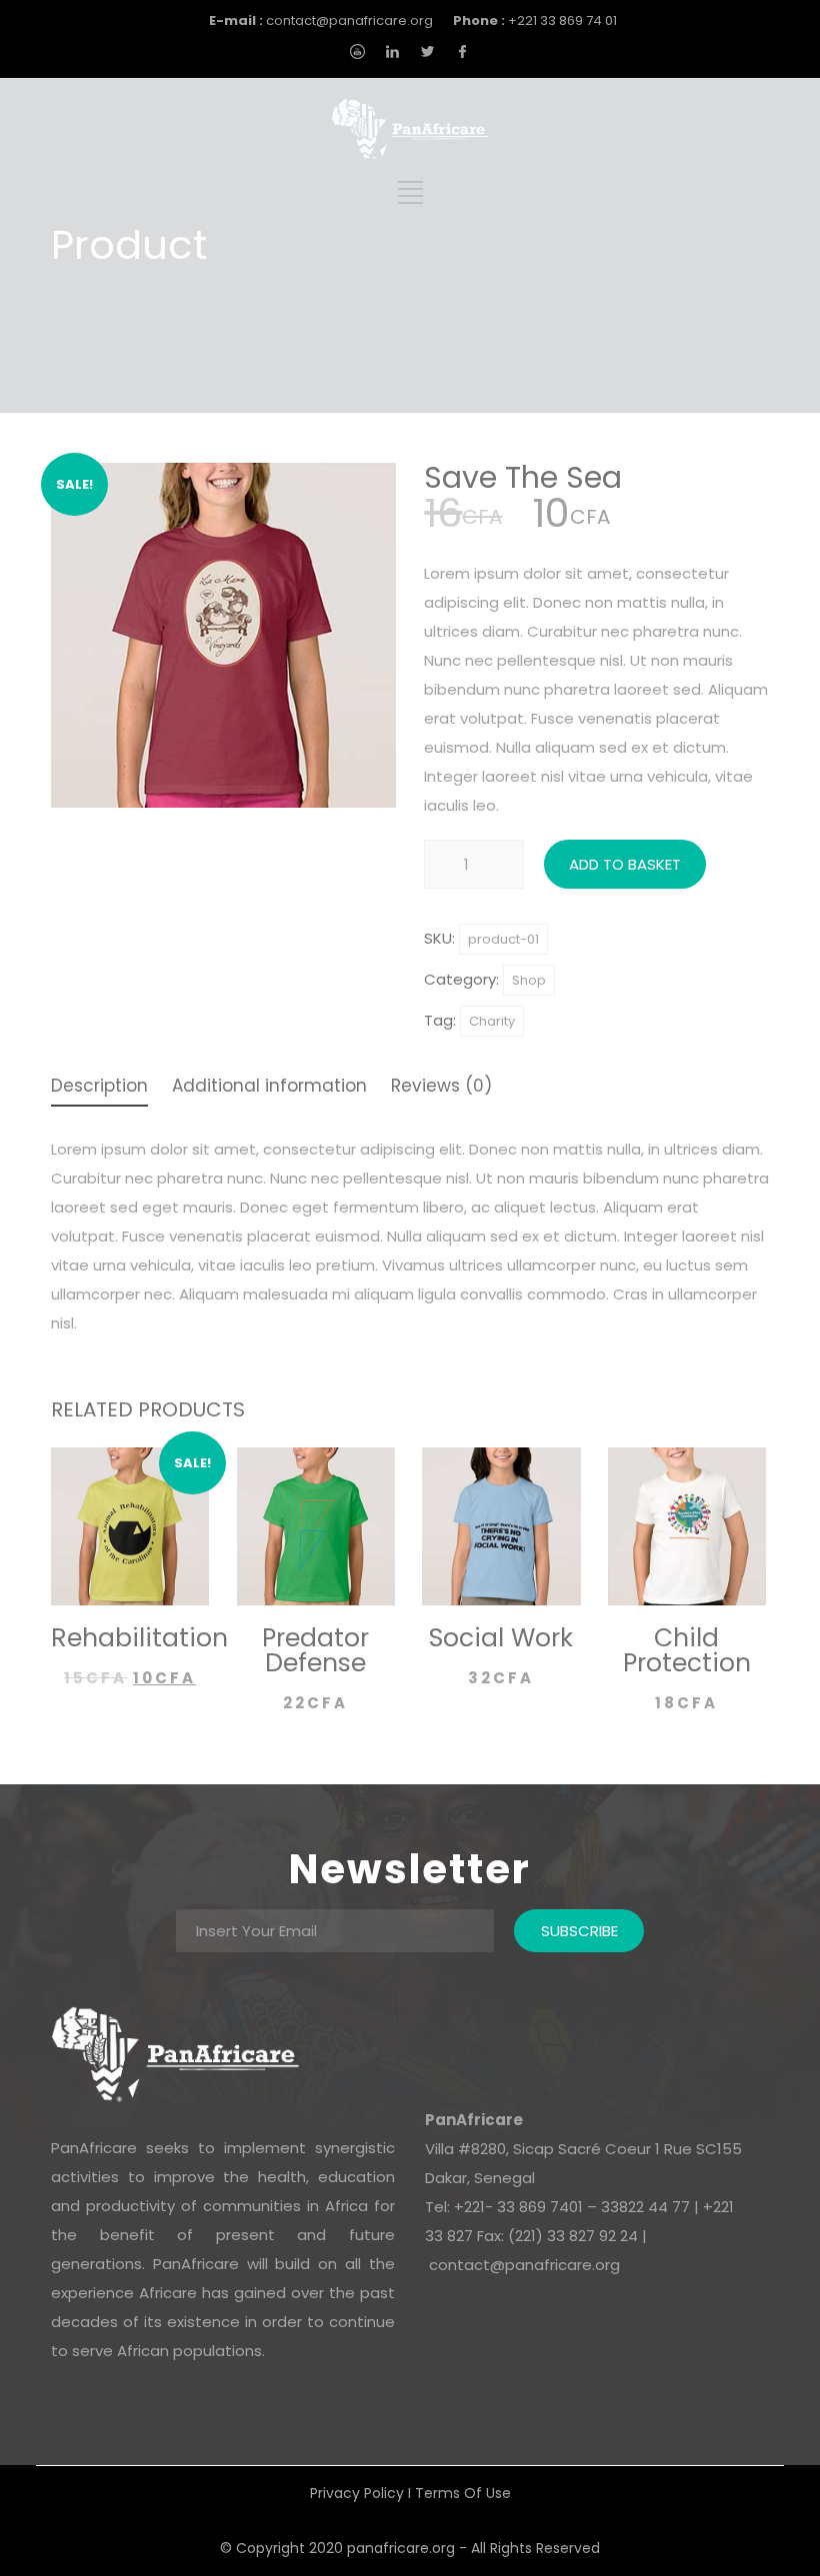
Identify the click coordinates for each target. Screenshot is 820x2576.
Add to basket (625, 864)
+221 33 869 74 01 (535, 20)
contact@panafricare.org (321, 20)
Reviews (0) (441, 1088)
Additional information (269, 1088)
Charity (492, 1021)
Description (99, 1088)
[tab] (99, 1088)
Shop (529, 980)
